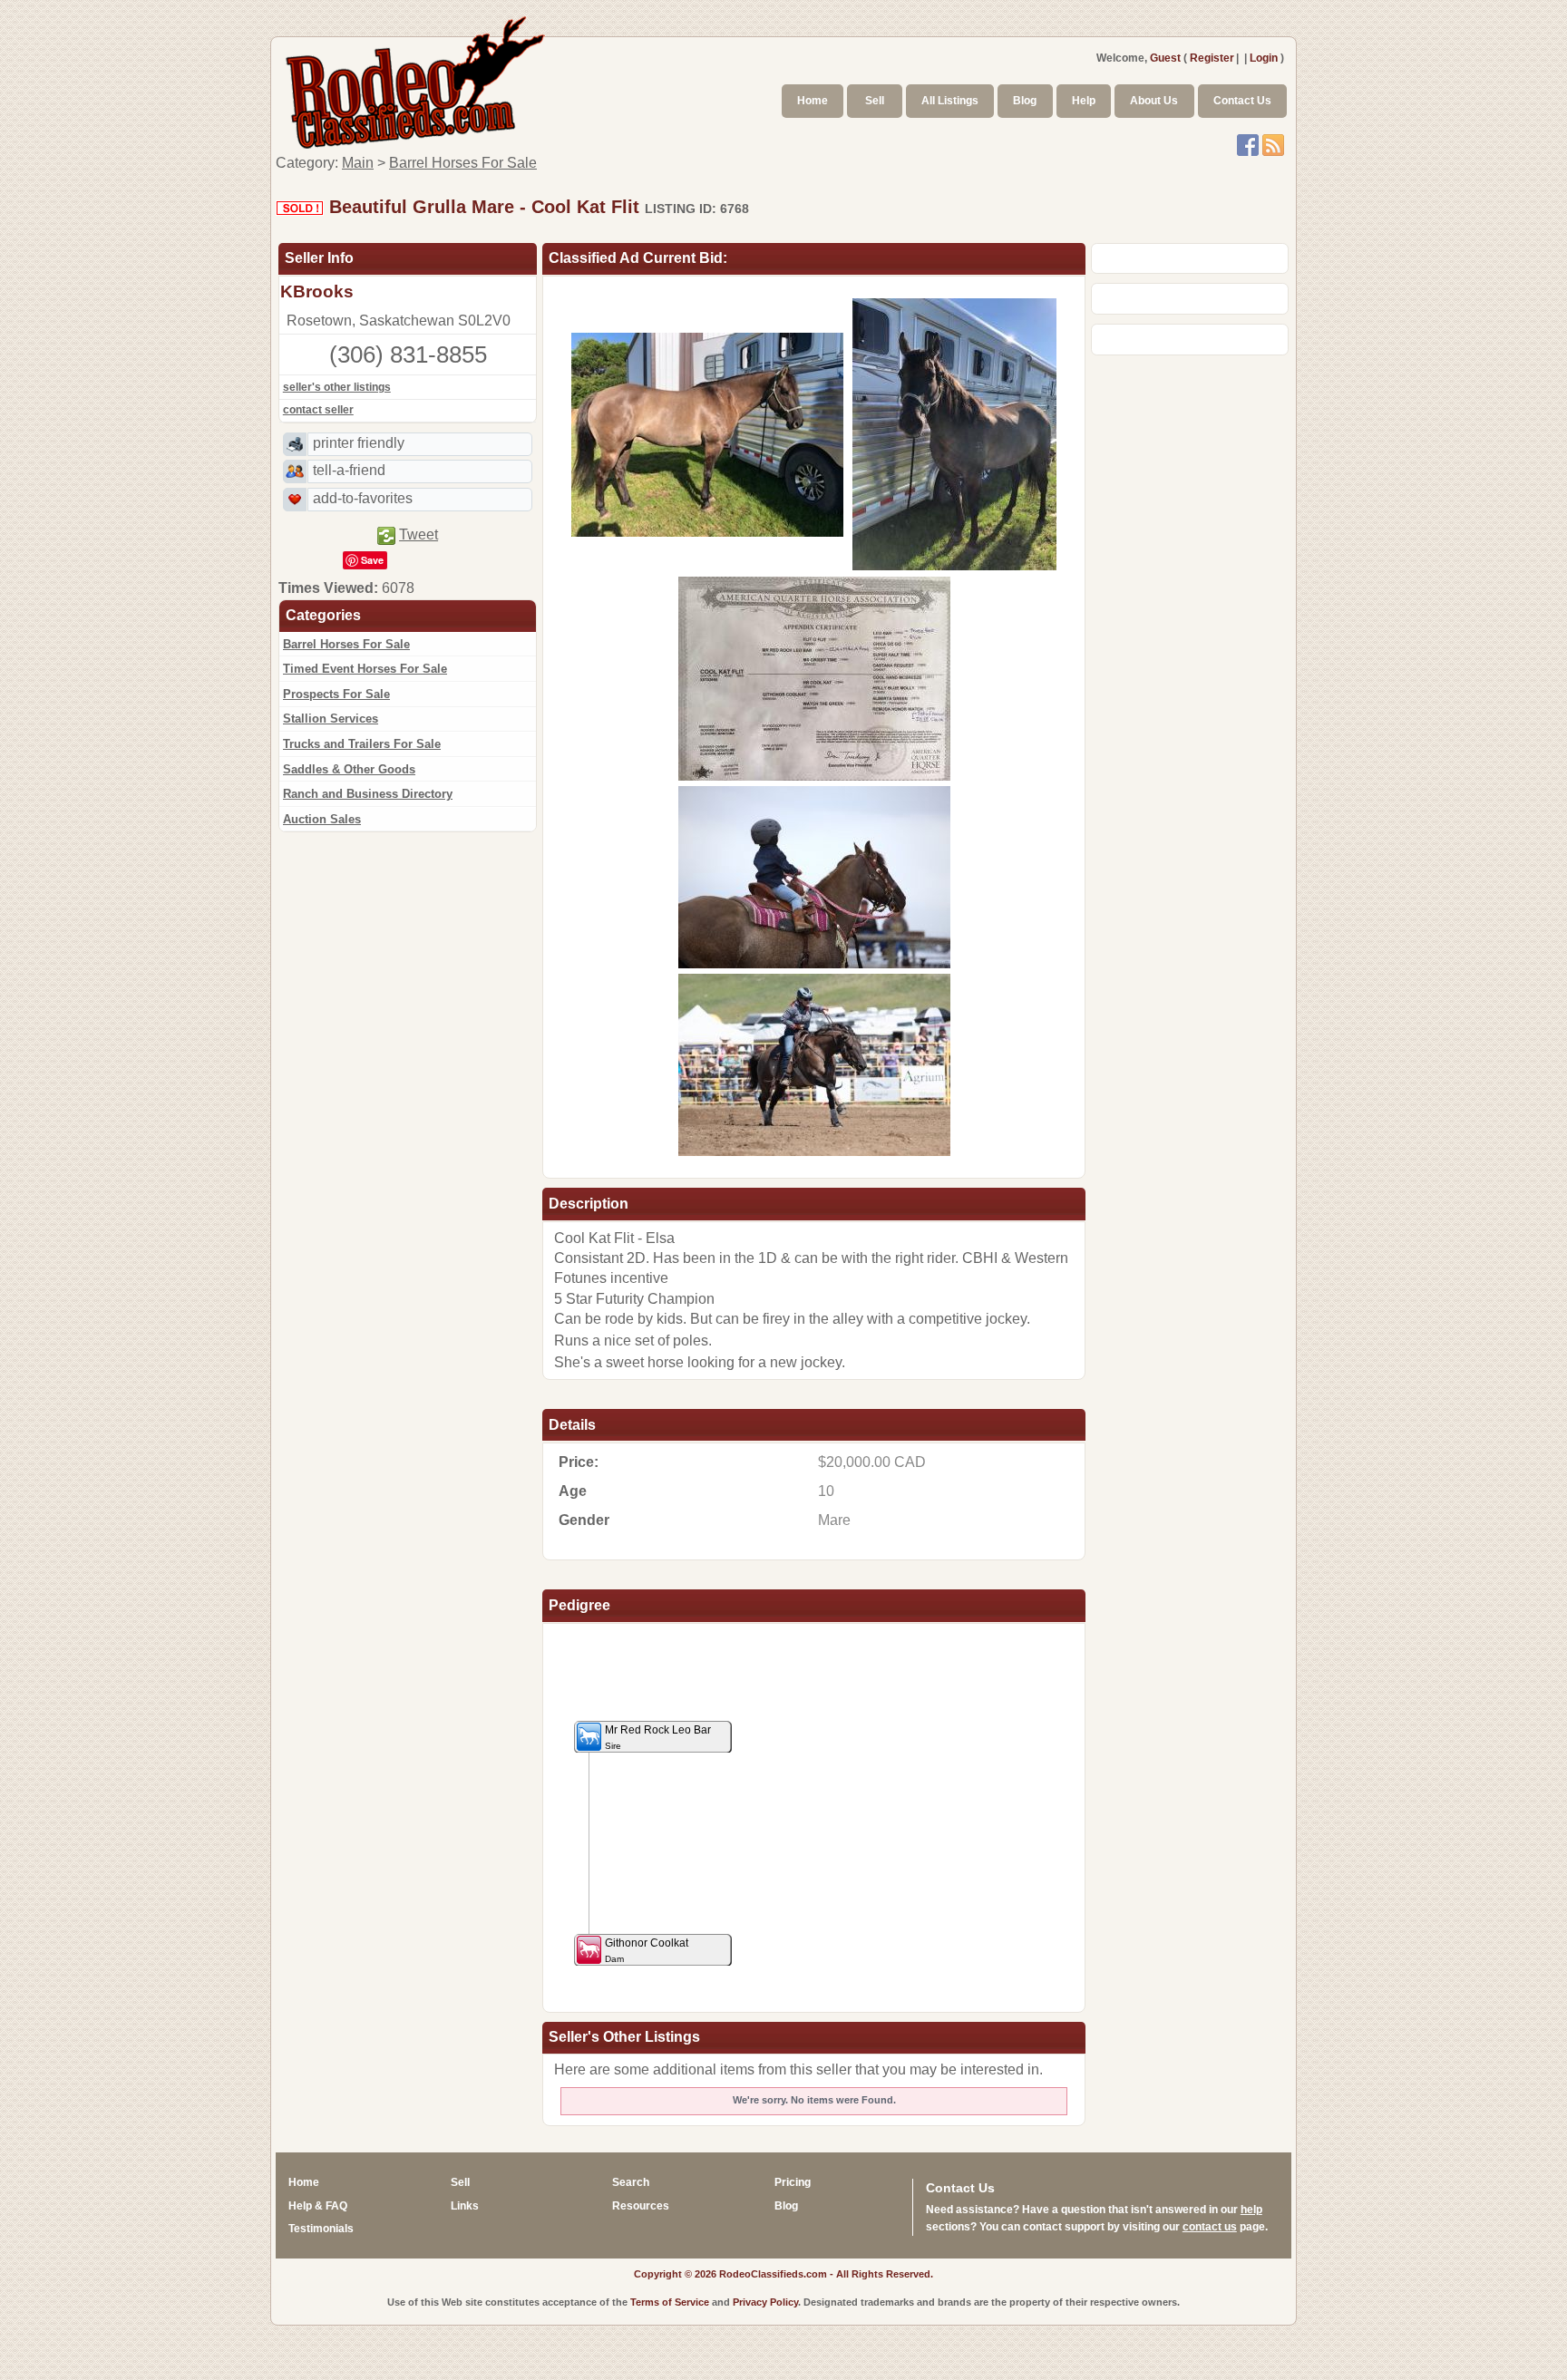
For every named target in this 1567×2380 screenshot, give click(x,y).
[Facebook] (1248, 144)
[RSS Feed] (1273, 144)
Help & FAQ (318, 2206)
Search (631, 2182)
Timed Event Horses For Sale (365, 669)
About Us (1154, 101)
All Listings (950, 101)
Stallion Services (331, 719)
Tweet (419, 534)
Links (465, 2206)
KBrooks (317, 291)
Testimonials (321, 2229)
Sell (875, 101)
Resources (641, 2206)
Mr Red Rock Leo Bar (658, 1737)
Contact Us (1242, 101)
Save (372, 560)
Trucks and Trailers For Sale (362, 744)
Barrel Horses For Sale (463, 163)
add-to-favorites (363, 498)
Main (358, 163)
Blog (1025, 101)
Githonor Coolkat (647, 1950)
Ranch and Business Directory (368, 794)
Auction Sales (322, 819)
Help (1084, 101)
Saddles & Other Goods (349, 769)
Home (813, 101)
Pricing (793, 2182)
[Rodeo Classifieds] (416, 80)
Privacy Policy (765, 2302)
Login (1264, 58)
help (1251, 2210)
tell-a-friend (349, 470)
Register (1212, 58)
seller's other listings (337, 387)
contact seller (318, 410)
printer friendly (359, 443)
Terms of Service (670, 2302)
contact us (1210, 2227)
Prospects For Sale (336, 694)
